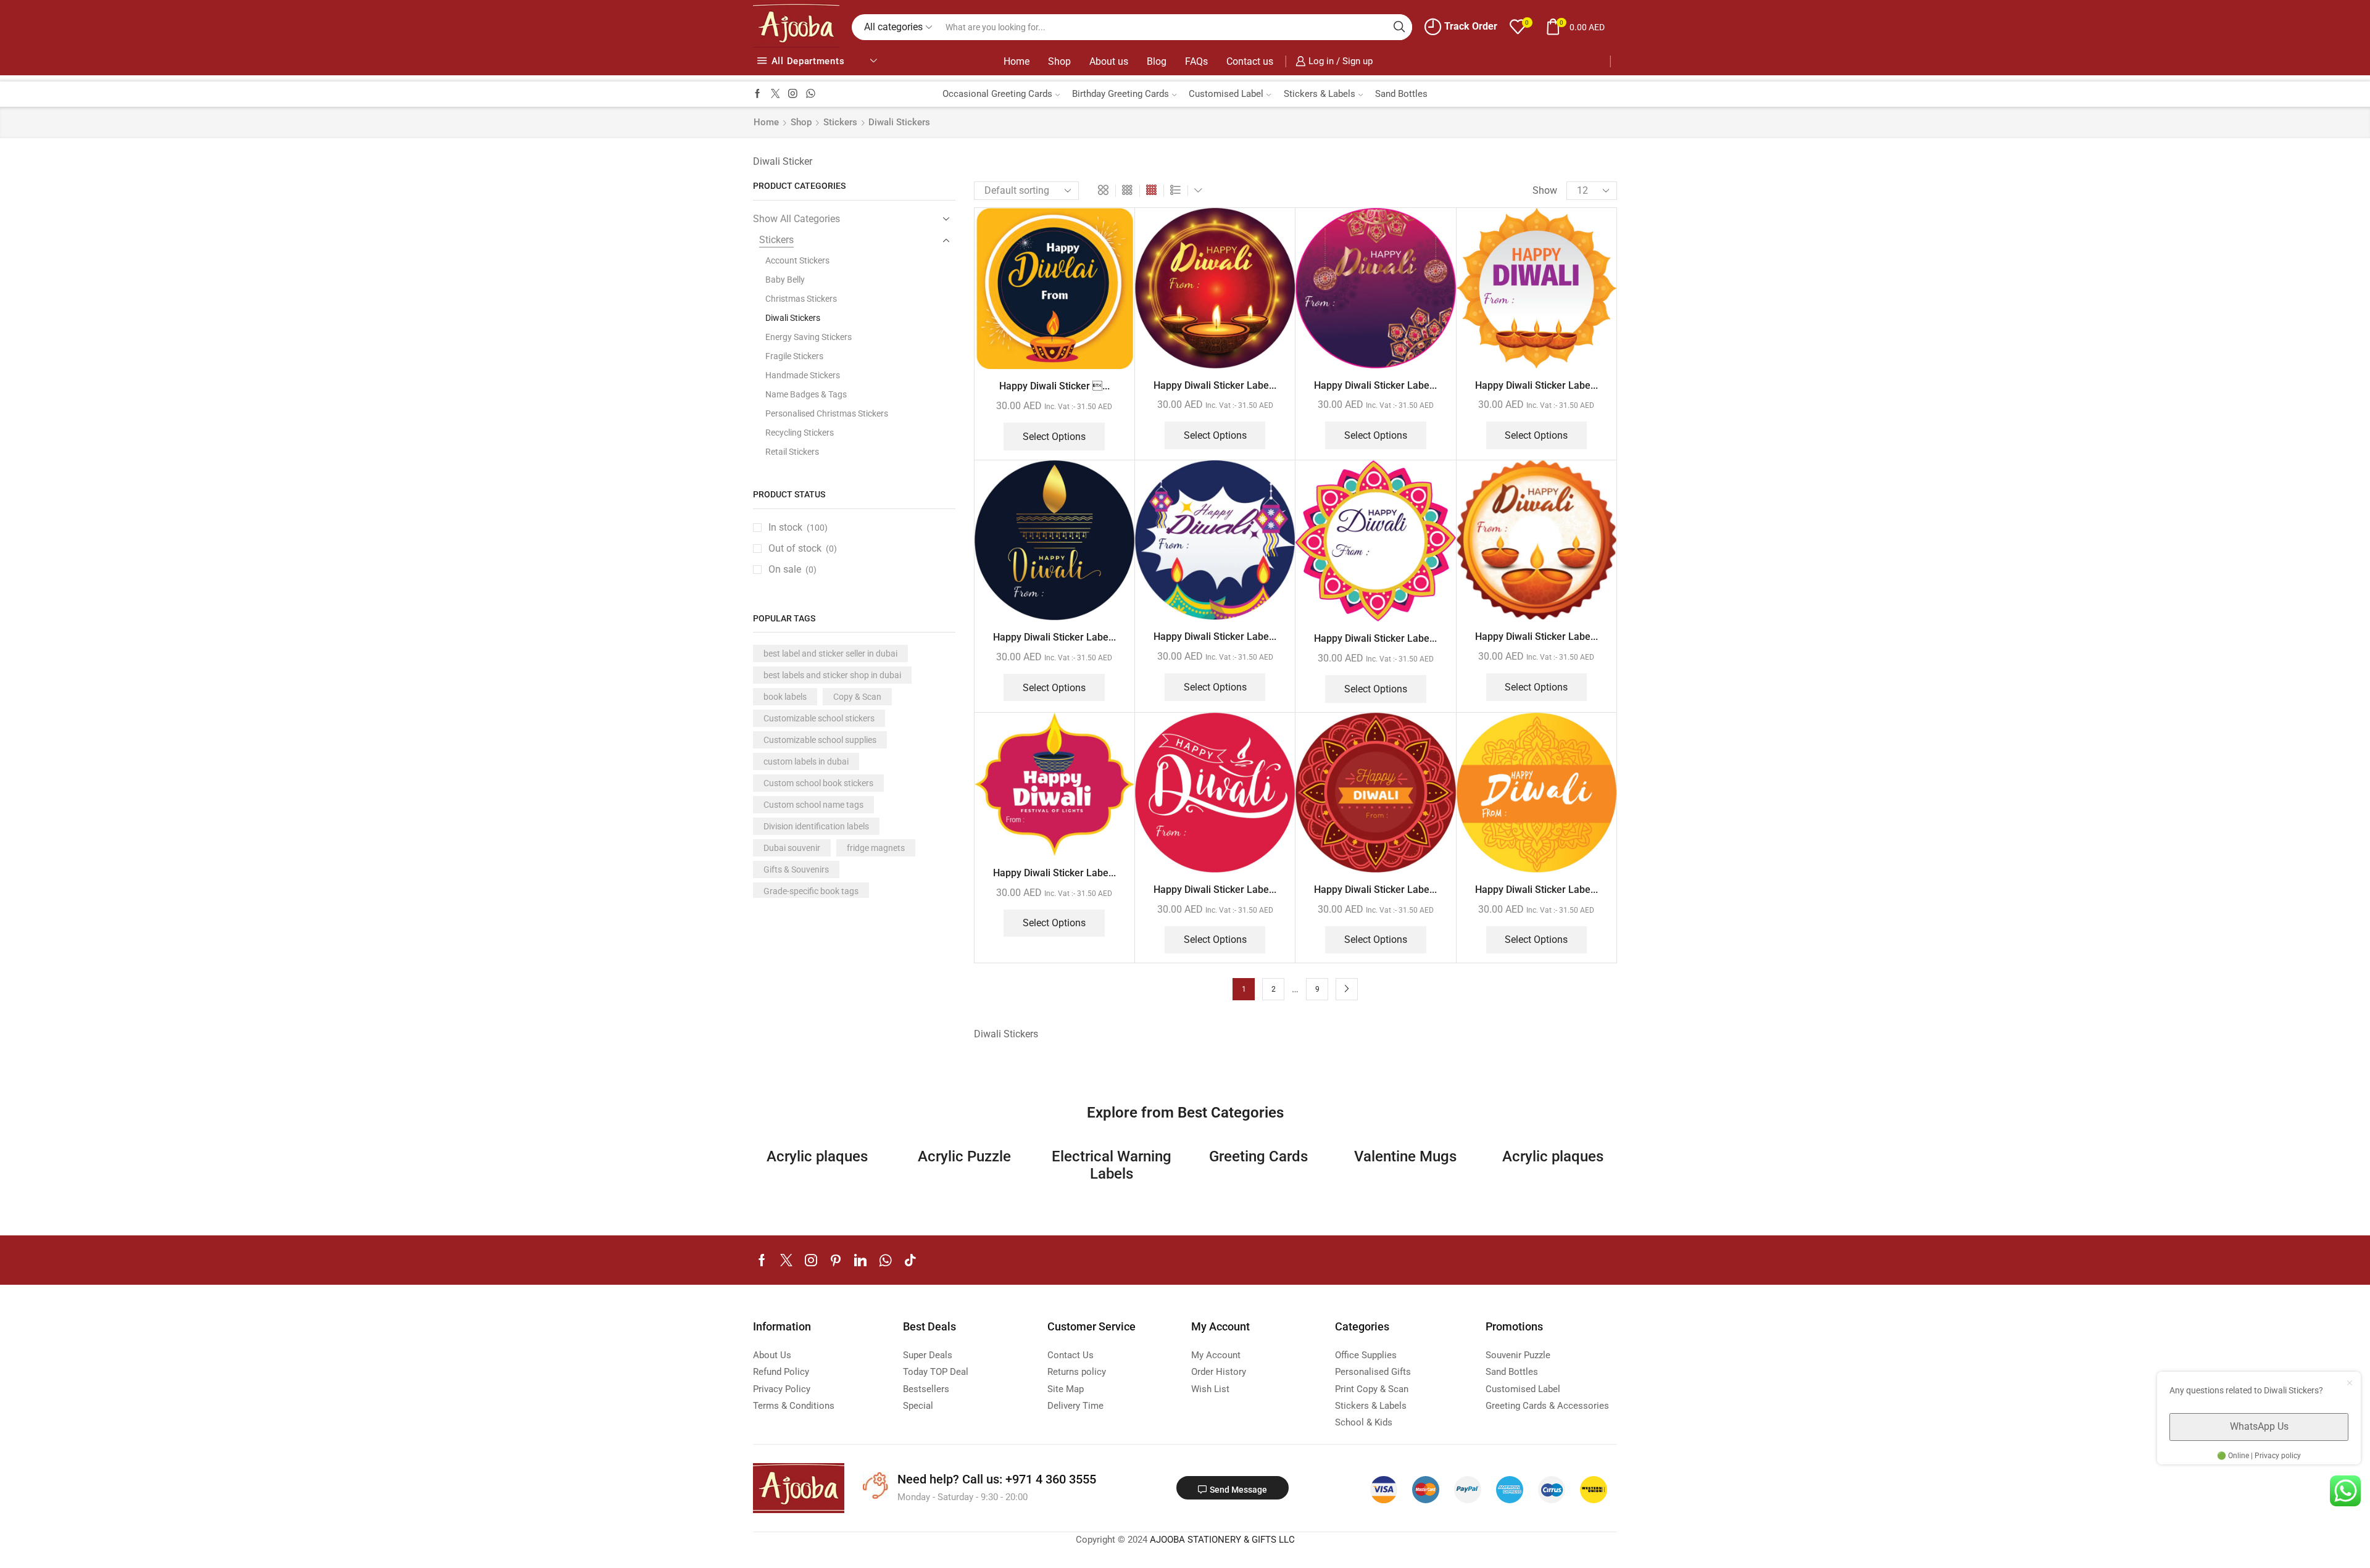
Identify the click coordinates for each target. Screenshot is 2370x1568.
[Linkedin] (860, 1260)
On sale (792, 569)
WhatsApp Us (2259, 1426)
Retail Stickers (792, 452)
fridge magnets (876, 848)
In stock (798, 527)
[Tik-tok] (910, 1260)
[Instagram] (793, 94)
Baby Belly (785, 280)
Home (1017, 61)
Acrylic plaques (817, 1156)
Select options (1054, 437)
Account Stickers (797, 260)
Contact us (1250, 61)
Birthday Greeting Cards (1121, 94)
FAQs (1196, 61)
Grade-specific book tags (811, 891)
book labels (785, 697)
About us (1109, 61)
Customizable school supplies (820, 740)
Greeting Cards (1258, 1156)
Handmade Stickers (803, 375)
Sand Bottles (1401, 94)
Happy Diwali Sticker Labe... (1215, 385)
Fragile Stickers (794, 356)
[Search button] (1399, 27)
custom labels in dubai (806, 761)
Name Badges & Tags (806, 394)
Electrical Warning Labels (1112, 1165)
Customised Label (1226, 94)
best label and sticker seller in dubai (830, 653)
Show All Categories (796, 219)
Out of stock (803, 548)
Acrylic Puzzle (964, 1156)
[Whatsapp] (811, 94)
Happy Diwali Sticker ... (1054, 386)
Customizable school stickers (819, 718)
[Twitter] (775, 94)
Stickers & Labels (1320, 94)
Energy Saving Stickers (809, 337)
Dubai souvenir (792, 848)
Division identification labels (816, 826)
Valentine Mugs (1405, 1156)
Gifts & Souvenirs (796, 869)
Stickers (840, 122)
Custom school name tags (813, 805)
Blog (1157, 61)
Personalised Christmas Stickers (827, 413)
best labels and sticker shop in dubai (832, 675)
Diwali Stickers (793, 318)
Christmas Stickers (801, 299)
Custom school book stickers (818, 783)
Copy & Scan (857, 697)
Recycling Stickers (800, 433)
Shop (1059, 61)
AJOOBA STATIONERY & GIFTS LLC (1222, 1540)
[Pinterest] (836, 1260)
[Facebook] (758, 94)
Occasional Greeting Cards (997, 94)
